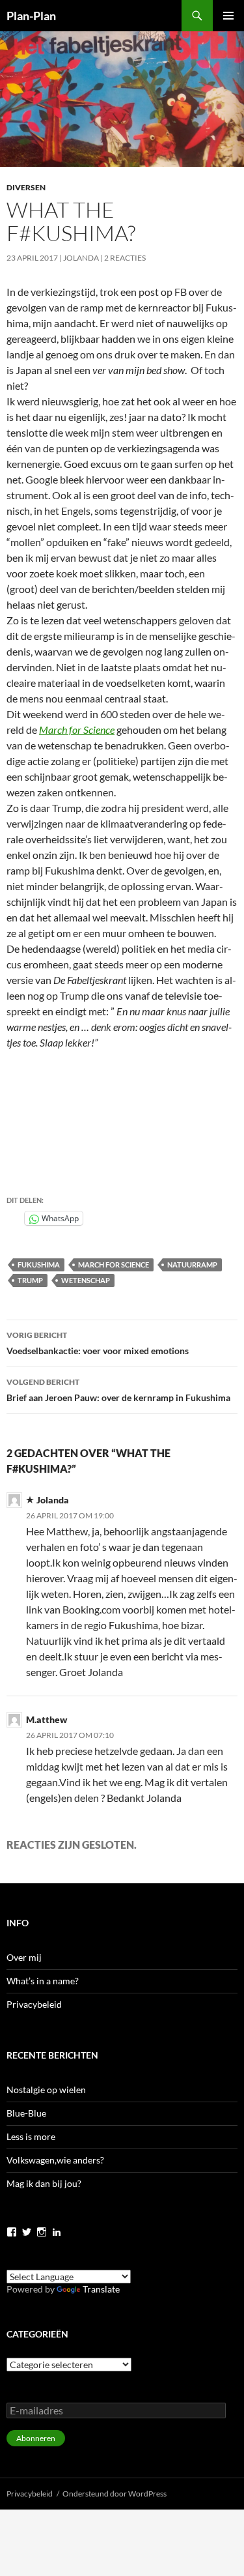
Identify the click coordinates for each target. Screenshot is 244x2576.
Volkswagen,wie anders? (55, 2160)
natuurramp (192, 1265)
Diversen (26, 187)
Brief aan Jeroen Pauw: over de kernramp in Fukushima (118, 1390)
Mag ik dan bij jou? (44, 2183)
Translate (101, 2289)
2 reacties (125, 258)
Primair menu (228, 16)
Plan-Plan (31, 16)
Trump (30, 1280)
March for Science (77, 730)
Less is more (31, 2136)
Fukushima (39, 1265)
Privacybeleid (34, 2004)
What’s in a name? (43, 1981)
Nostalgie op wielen (46, 2090)
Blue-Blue (26, 2113)
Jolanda (81, 258)
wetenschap (86, 1280)
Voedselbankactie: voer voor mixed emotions (98, 1343)
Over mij (24, 1957)
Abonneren (36, 2438)
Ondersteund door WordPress (115, 2494)
